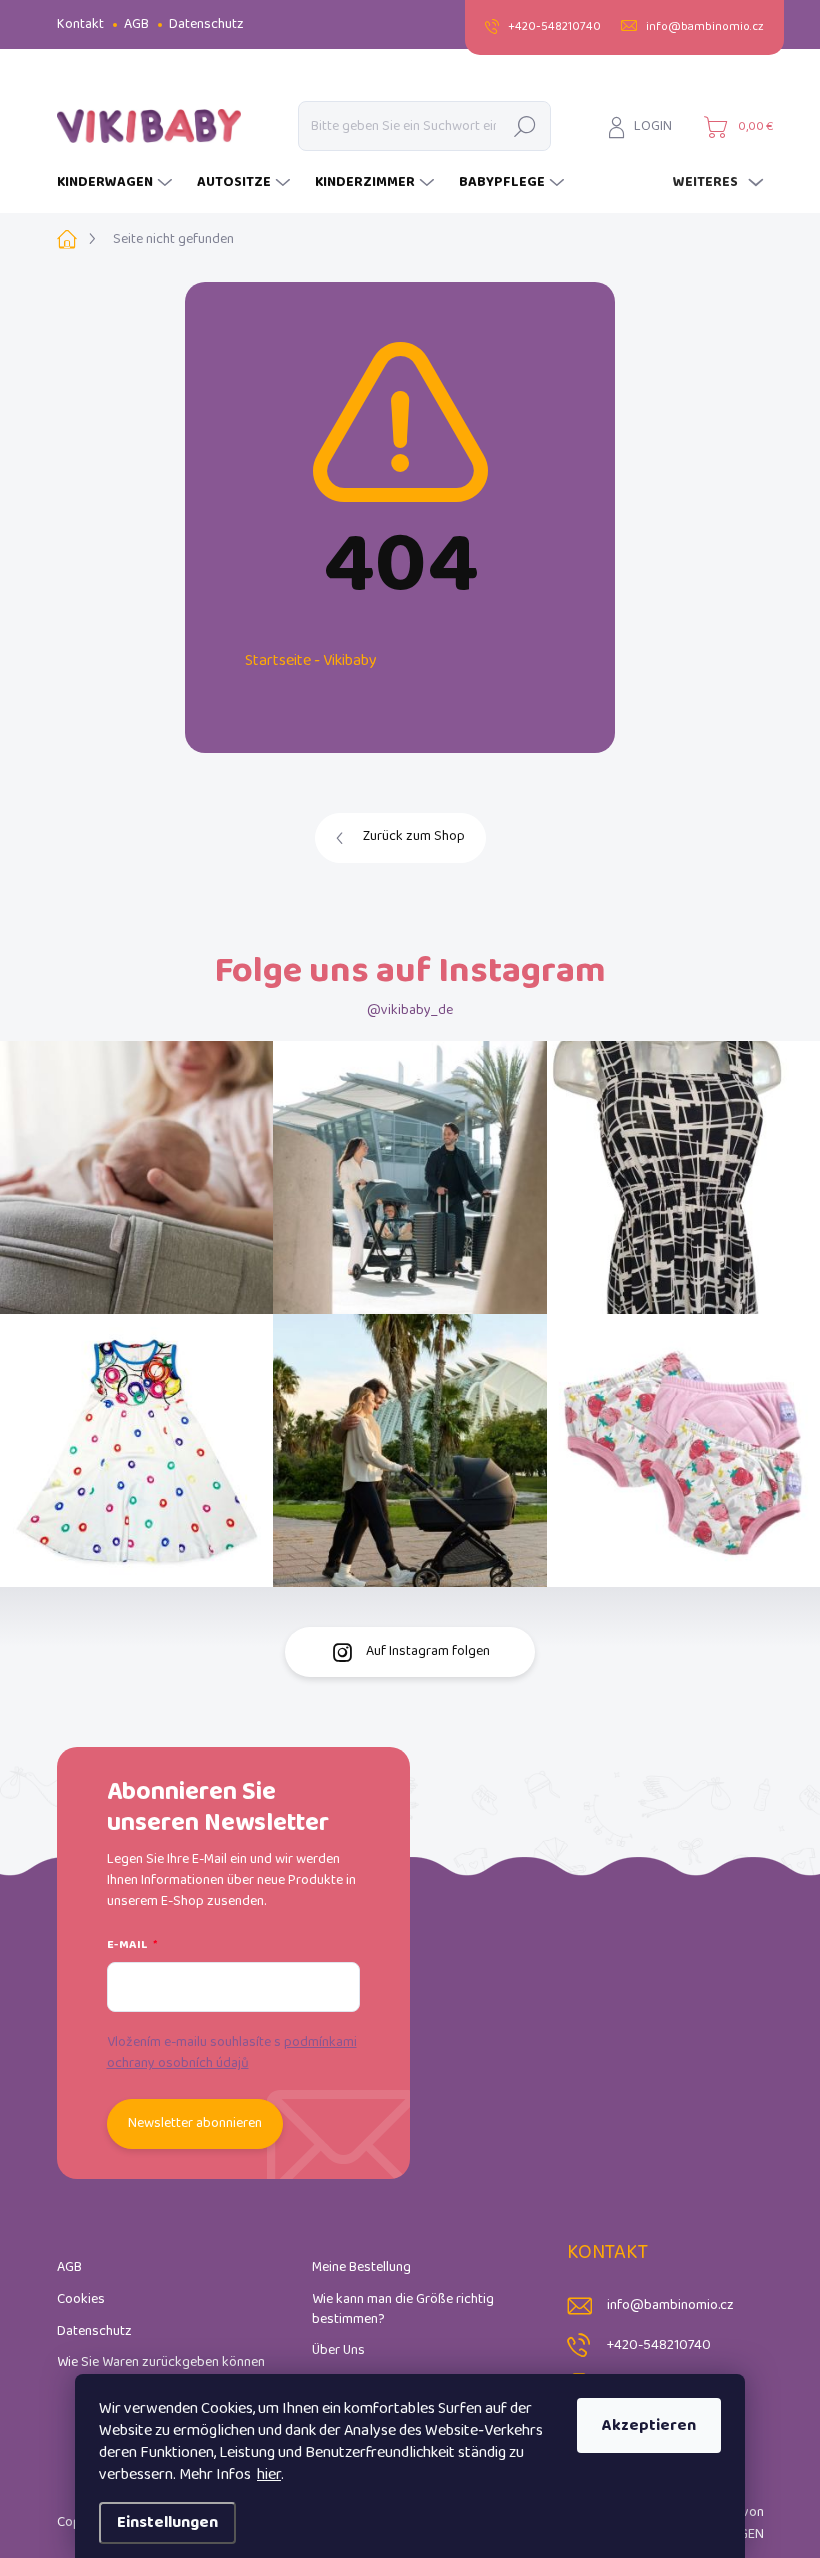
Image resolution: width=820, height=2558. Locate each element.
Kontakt (80, 24)
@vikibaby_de (410, 1010)
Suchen (524, 125)
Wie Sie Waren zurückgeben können (161, 2362)
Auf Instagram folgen (428, 1651)
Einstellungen (167, 2522)
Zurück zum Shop (414, 836)
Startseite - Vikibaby (311, 660)
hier (269, 2474)
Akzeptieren (649, 2425)
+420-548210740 (659, 2345)
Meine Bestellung (361, 2267)
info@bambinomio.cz (670, 2305)
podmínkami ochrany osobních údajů (232, 2053)
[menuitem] (117, 183)
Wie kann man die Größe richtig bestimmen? (403, 2309)
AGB (136, 24)
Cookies (81, 2299)
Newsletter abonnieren (195, 2123)
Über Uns (338, 2350)
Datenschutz (206, 24)
